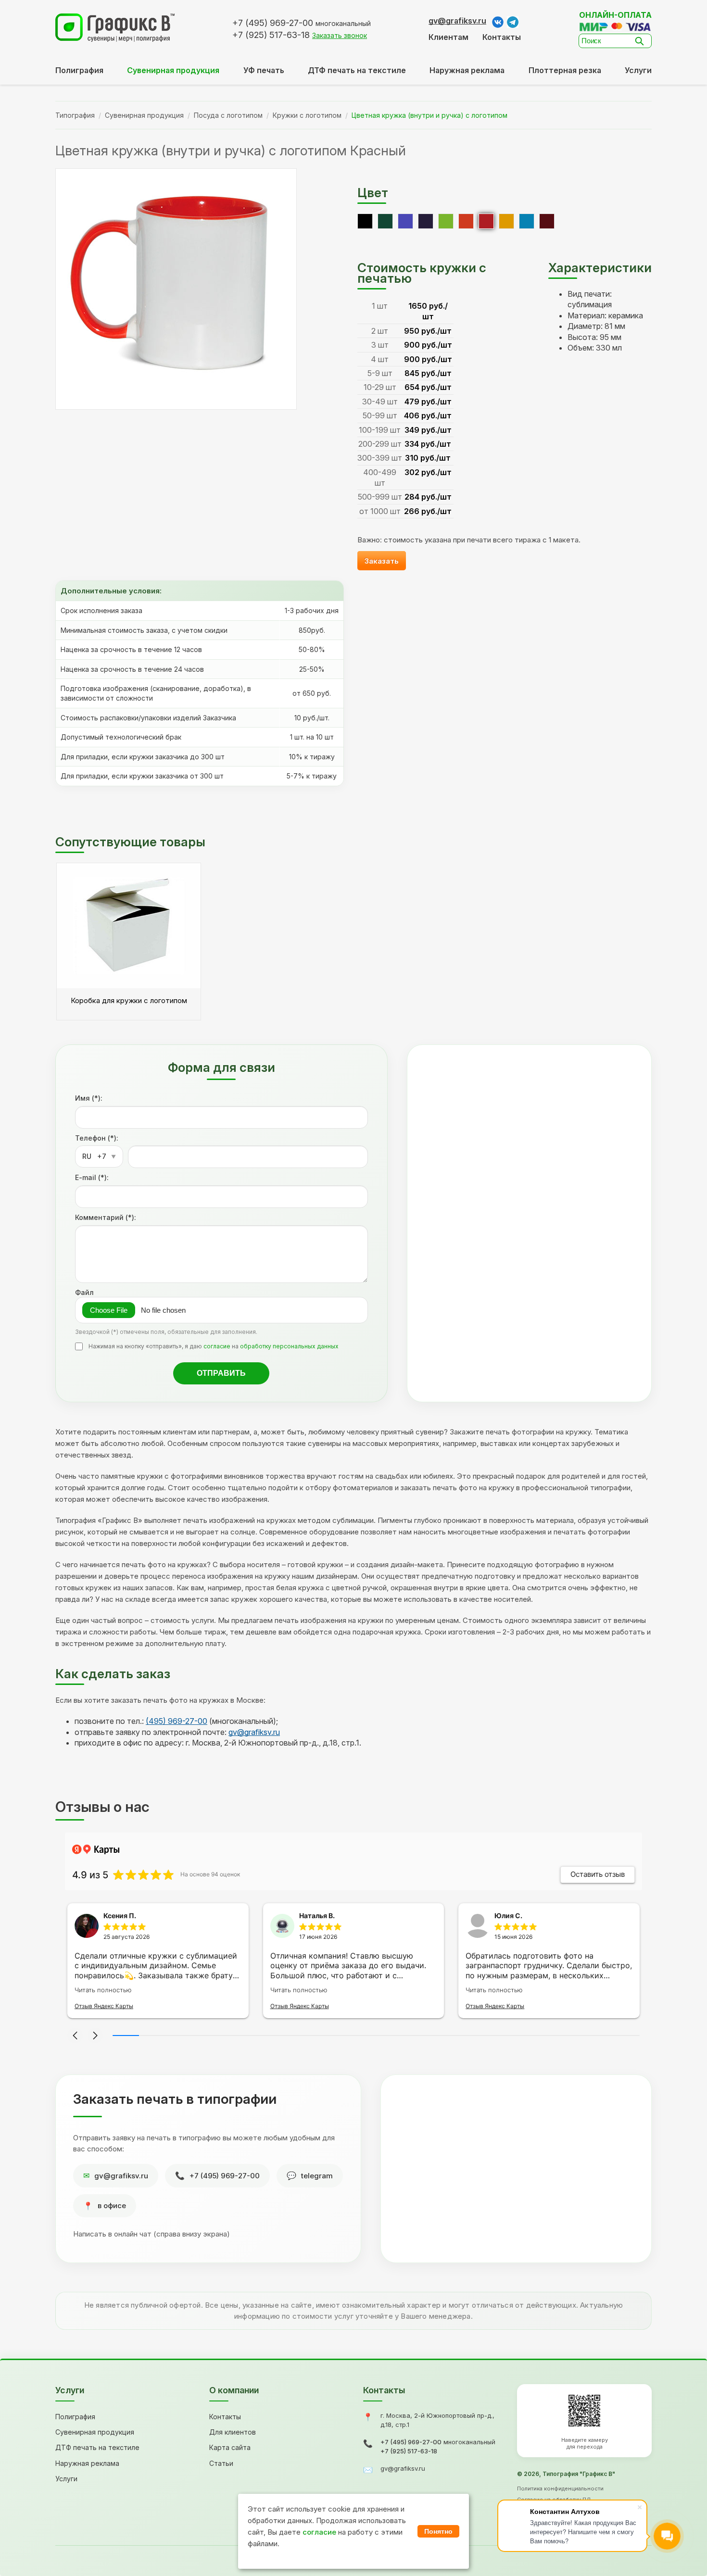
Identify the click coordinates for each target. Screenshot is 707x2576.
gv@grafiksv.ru (457, 21)
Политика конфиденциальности (560, 2488)
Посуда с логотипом (228, 115)
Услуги (638, 70)
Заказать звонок (340, 35)
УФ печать (264, 70)
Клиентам (448, 37)
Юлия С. (508, 1916)
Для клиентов (233, 2432)
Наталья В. (317, 1916)
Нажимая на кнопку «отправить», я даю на (214, 1346)
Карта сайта (230, 2447)
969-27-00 (273, 23)
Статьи (221, 2463)
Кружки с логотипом (307, 115)
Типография (75, 115)
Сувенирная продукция (144, 115)
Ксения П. (120, 1916)
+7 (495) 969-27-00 (225, 2176)
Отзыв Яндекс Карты (104, 2006)
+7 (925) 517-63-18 (409, 2451)
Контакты (502, 37)
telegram (317, 2176)
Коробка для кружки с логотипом (129, 1000)
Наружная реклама (467, 70)
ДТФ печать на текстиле (357, 70)
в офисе (112, 2205)
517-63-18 (271, 35)
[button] (75, 2036)
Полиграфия (79, 70)
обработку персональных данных (289, 1346)
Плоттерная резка (565, 70)
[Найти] (642, 41)
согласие (217, 1346)
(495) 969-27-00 (177, 1721)
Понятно (438, 2531)
